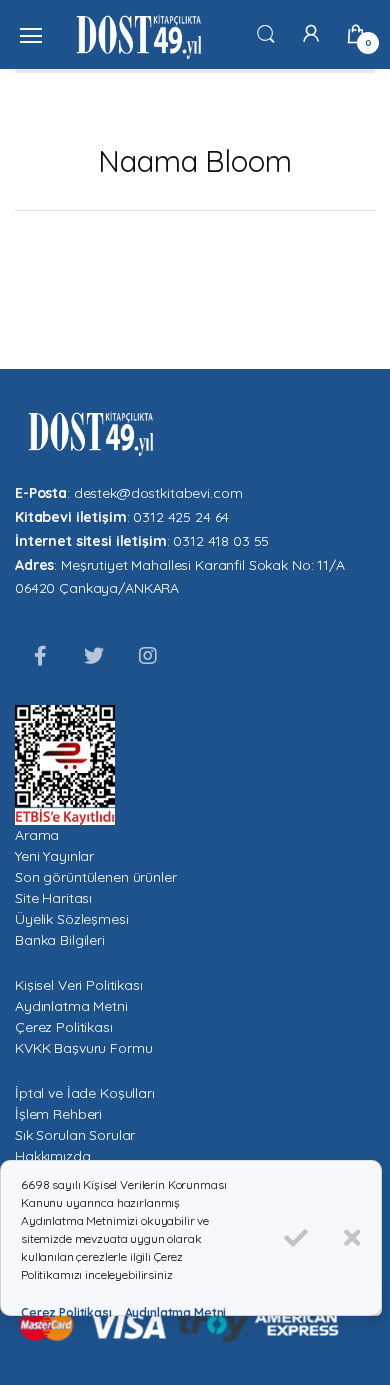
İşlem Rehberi (58, 1114)
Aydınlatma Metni (71, 1006)
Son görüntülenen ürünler (96, 877)
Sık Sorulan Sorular (75, 1135)
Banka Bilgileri (60, 940)
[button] (266, 33)
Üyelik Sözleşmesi (72, 919)
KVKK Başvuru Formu (83, 1048)
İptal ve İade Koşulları (85, 1093)
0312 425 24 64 (181, 517)
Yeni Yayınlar (54, 856)
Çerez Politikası (64, 1027)
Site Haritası (53, 898)
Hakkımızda (53, 1156)
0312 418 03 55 (221, 541)
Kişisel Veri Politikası (79, 985)
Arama (37, 835)
